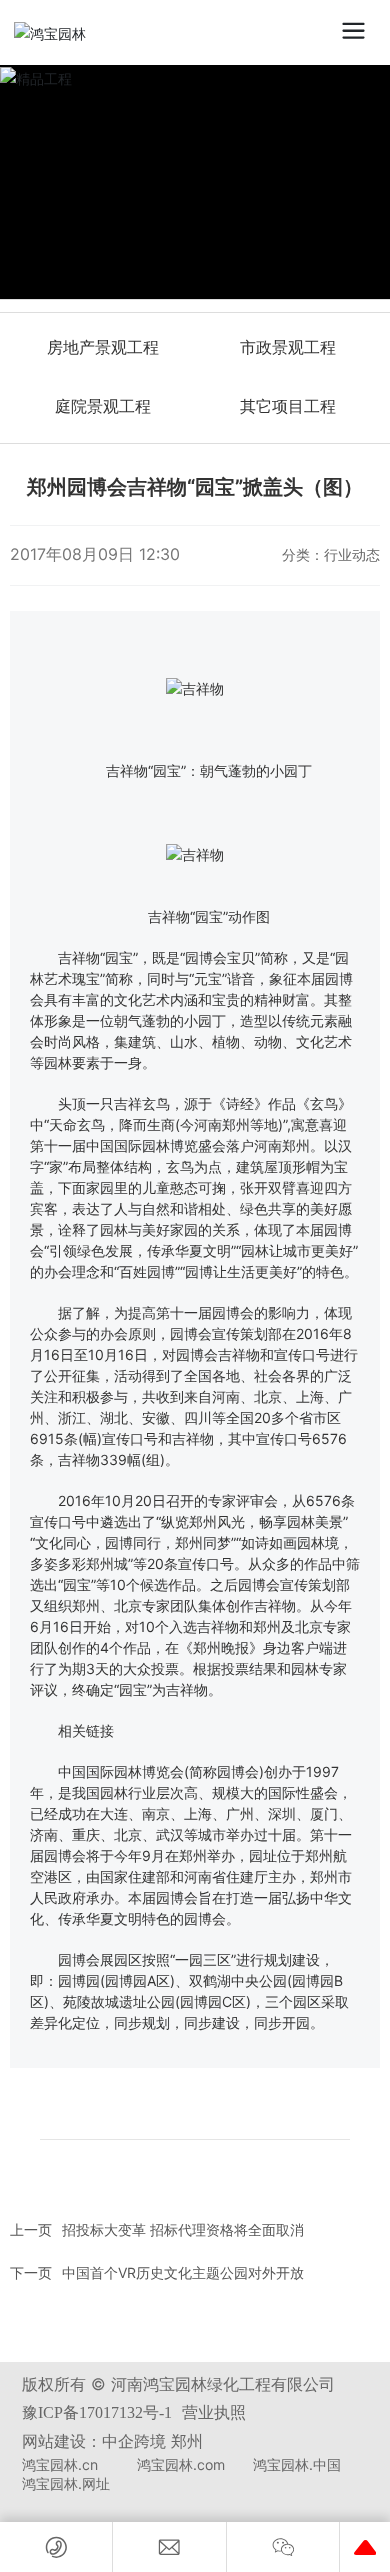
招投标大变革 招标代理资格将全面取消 (183, 2229)
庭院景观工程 (103, 406)
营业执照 (214, 2412)
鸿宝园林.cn (60, 2464)
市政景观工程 (288, 347)
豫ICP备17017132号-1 (97, 2412)
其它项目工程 (288, 406)
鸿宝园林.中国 (297, 2464)
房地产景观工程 (103, 347)
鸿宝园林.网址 (66, 2483)
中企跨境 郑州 (152, 2441)
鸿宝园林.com (181, 2464)
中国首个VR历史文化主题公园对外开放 (183, 2272)
